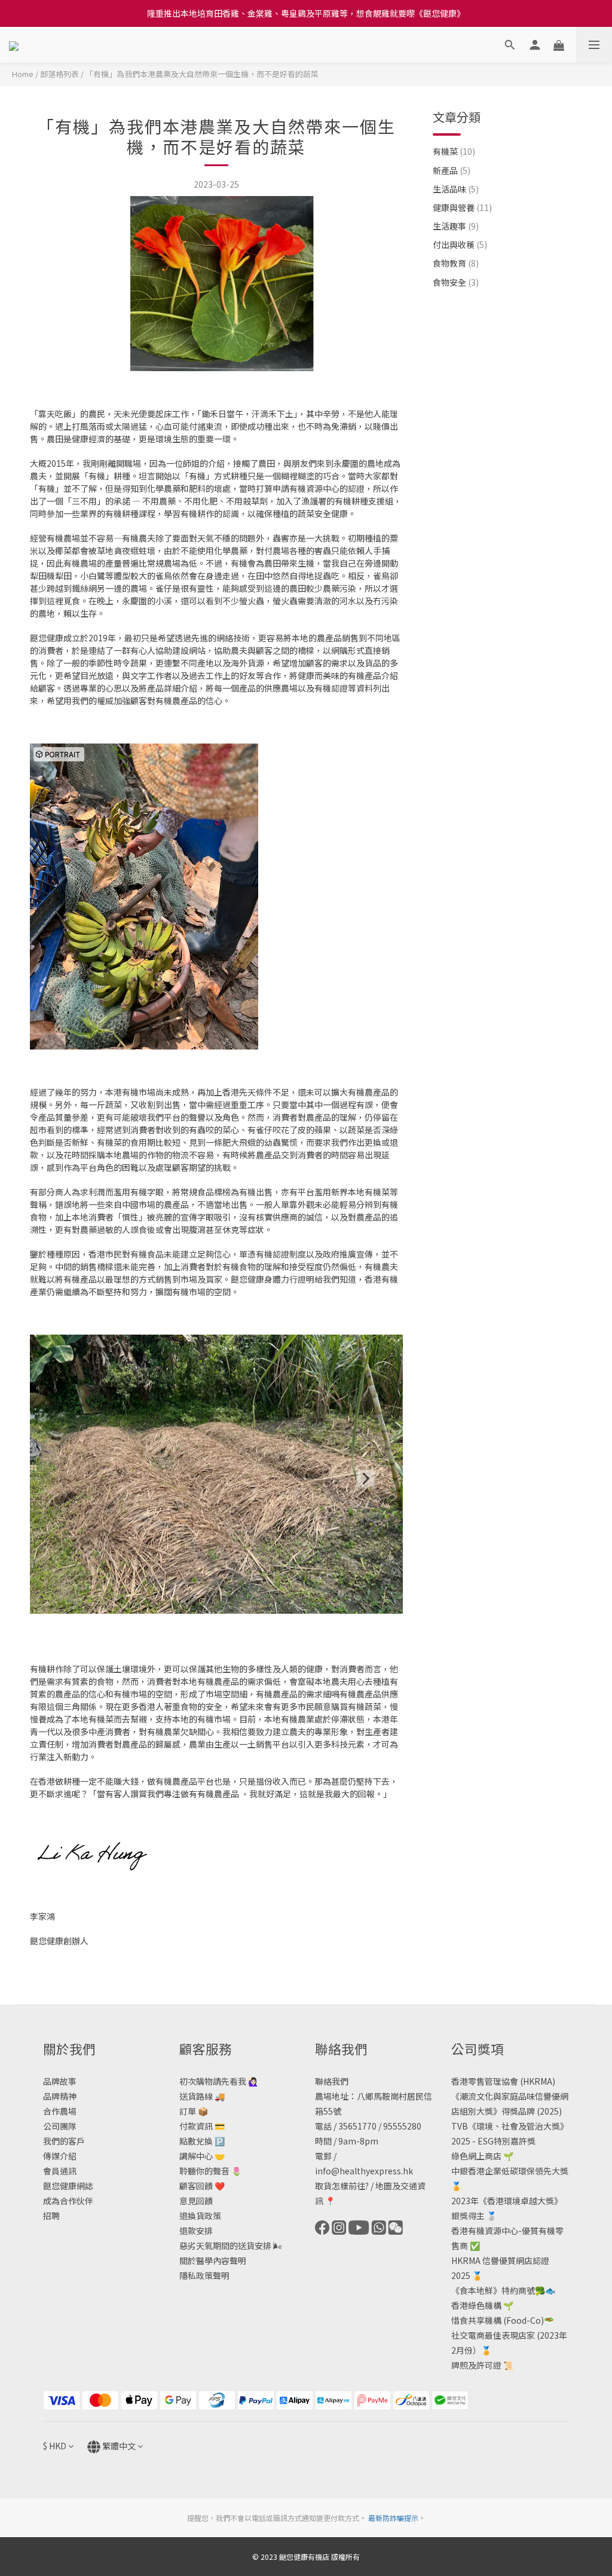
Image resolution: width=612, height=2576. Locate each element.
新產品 (452, 170)
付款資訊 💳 (202, 2126)
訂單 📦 (194, 2111)
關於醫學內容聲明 (213, 2260)
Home (23, 74)
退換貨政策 (200, 2216)
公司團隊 (60, 2126)
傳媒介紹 (60, 2156)
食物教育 (456, 263)
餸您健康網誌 (68, 2186)
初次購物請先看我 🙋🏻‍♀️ (219, 2081)
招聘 (51, 2216)
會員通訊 (60, 2171)
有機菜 (454, 151)
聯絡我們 (332, 2081)
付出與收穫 (460, 244)
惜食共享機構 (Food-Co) (498, 2320)
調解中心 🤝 (202, 2156)
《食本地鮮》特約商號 (493, 2290)
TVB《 (464, 2126)
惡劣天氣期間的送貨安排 (225, 2245)
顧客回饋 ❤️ (202, 2186)
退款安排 (196, 2231)
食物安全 (456, 282)
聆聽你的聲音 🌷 (210, 2171)
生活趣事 (456, 226)
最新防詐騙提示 (393, 2518)
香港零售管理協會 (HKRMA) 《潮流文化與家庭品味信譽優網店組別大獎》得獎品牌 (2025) (510, 2096)
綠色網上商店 (476, 2156)
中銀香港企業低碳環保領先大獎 (510, 2171)
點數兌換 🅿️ (202, 2141)
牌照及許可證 (476, 2365)
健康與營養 (462, 207)
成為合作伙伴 (68, 2201)
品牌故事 (60, 2081)
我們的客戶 (64, 2141)
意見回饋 (196, 2201)
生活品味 (456, 189)
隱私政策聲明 (204, 2275)
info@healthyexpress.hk (364, 2171)
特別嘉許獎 (515, 2141)
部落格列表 (59, 74)
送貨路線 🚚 (202, 2096)
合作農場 (60, 2111)
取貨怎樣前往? (342, 2186)
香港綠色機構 (476, 2305)
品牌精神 (60, 2096)
